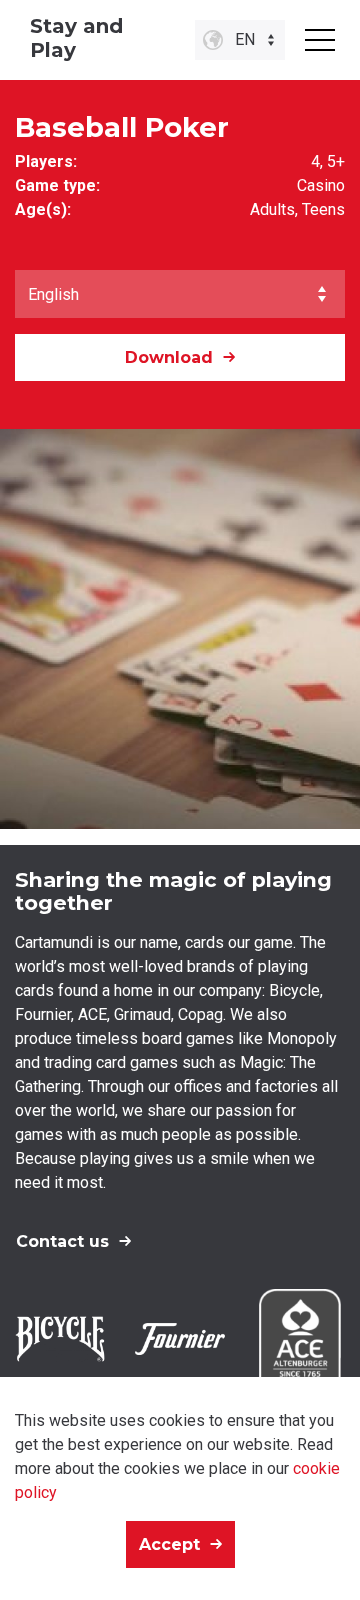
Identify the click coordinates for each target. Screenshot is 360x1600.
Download (169, 357)
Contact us (62, 1241)
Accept (169, 1544)
